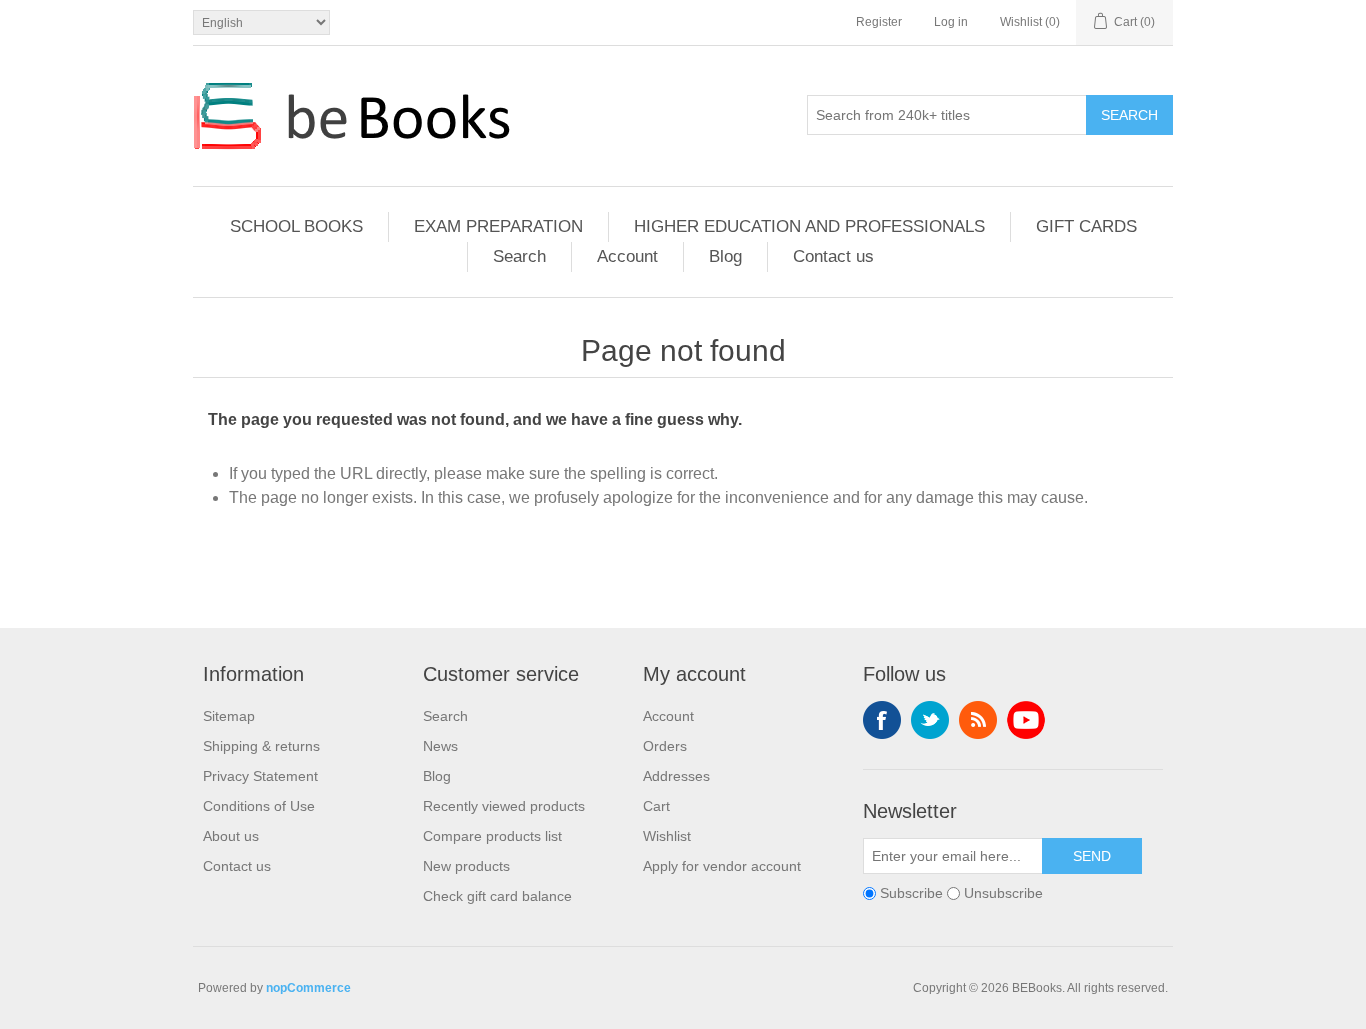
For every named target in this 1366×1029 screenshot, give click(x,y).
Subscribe (911, 893)
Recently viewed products (504, 806)
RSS (978, 720)
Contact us (833, 256)
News (440, 746)
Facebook (882, 720)
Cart (656, 806)
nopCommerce (308, 988)
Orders (665, 746)
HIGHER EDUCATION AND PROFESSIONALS (809, 226)
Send (1092, 856)
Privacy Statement (260, 776)
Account (627, 256)
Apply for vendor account (722, 866)
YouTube (1026, 720)
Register (879, 22)
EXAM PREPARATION (498, 226)
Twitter (930, 720)
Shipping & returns (261, 746)
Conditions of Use (259, 806)
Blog (725, 256)
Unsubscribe (1003, 893)
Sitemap (229, 716)
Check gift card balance (497, 896)
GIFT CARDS (1086, 226)
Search (1129, 115)
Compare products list (492, 836)
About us (231, 836)
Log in (951, 22)
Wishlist (667, 836)
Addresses (676, 776)
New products (466, 866)
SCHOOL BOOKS (296, 226)
